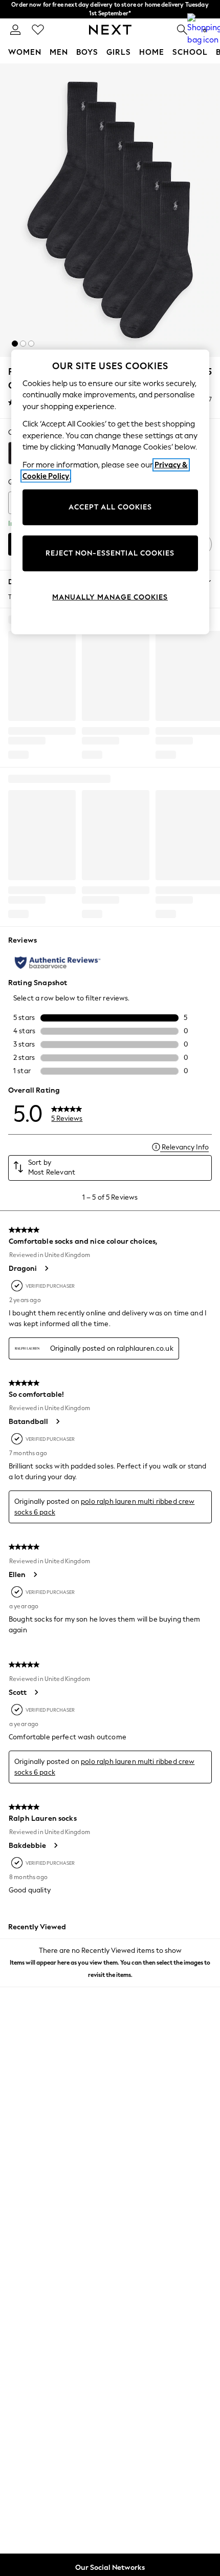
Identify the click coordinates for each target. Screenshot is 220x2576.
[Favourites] (38, 30)
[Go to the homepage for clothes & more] (110, 30)
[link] (15, 30)
